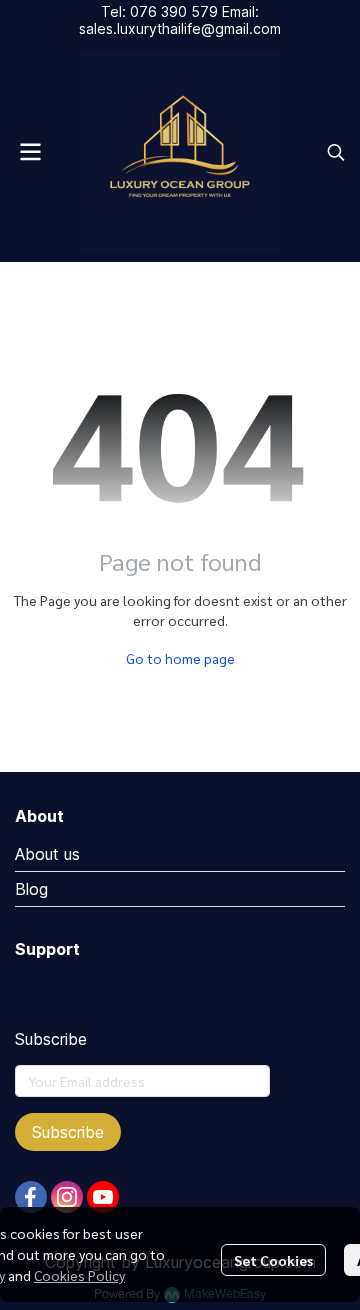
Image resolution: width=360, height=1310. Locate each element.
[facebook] (31, 1197)
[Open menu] (30, 152)
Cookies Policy (79, 1275)
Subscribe (68, 1132)
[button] (336, 152)
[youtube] (103, 1197)
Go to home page (180, 658)
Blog (31, 889)
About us (47, 854)
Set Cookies (273, 1260)
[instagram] (67, 1197)
